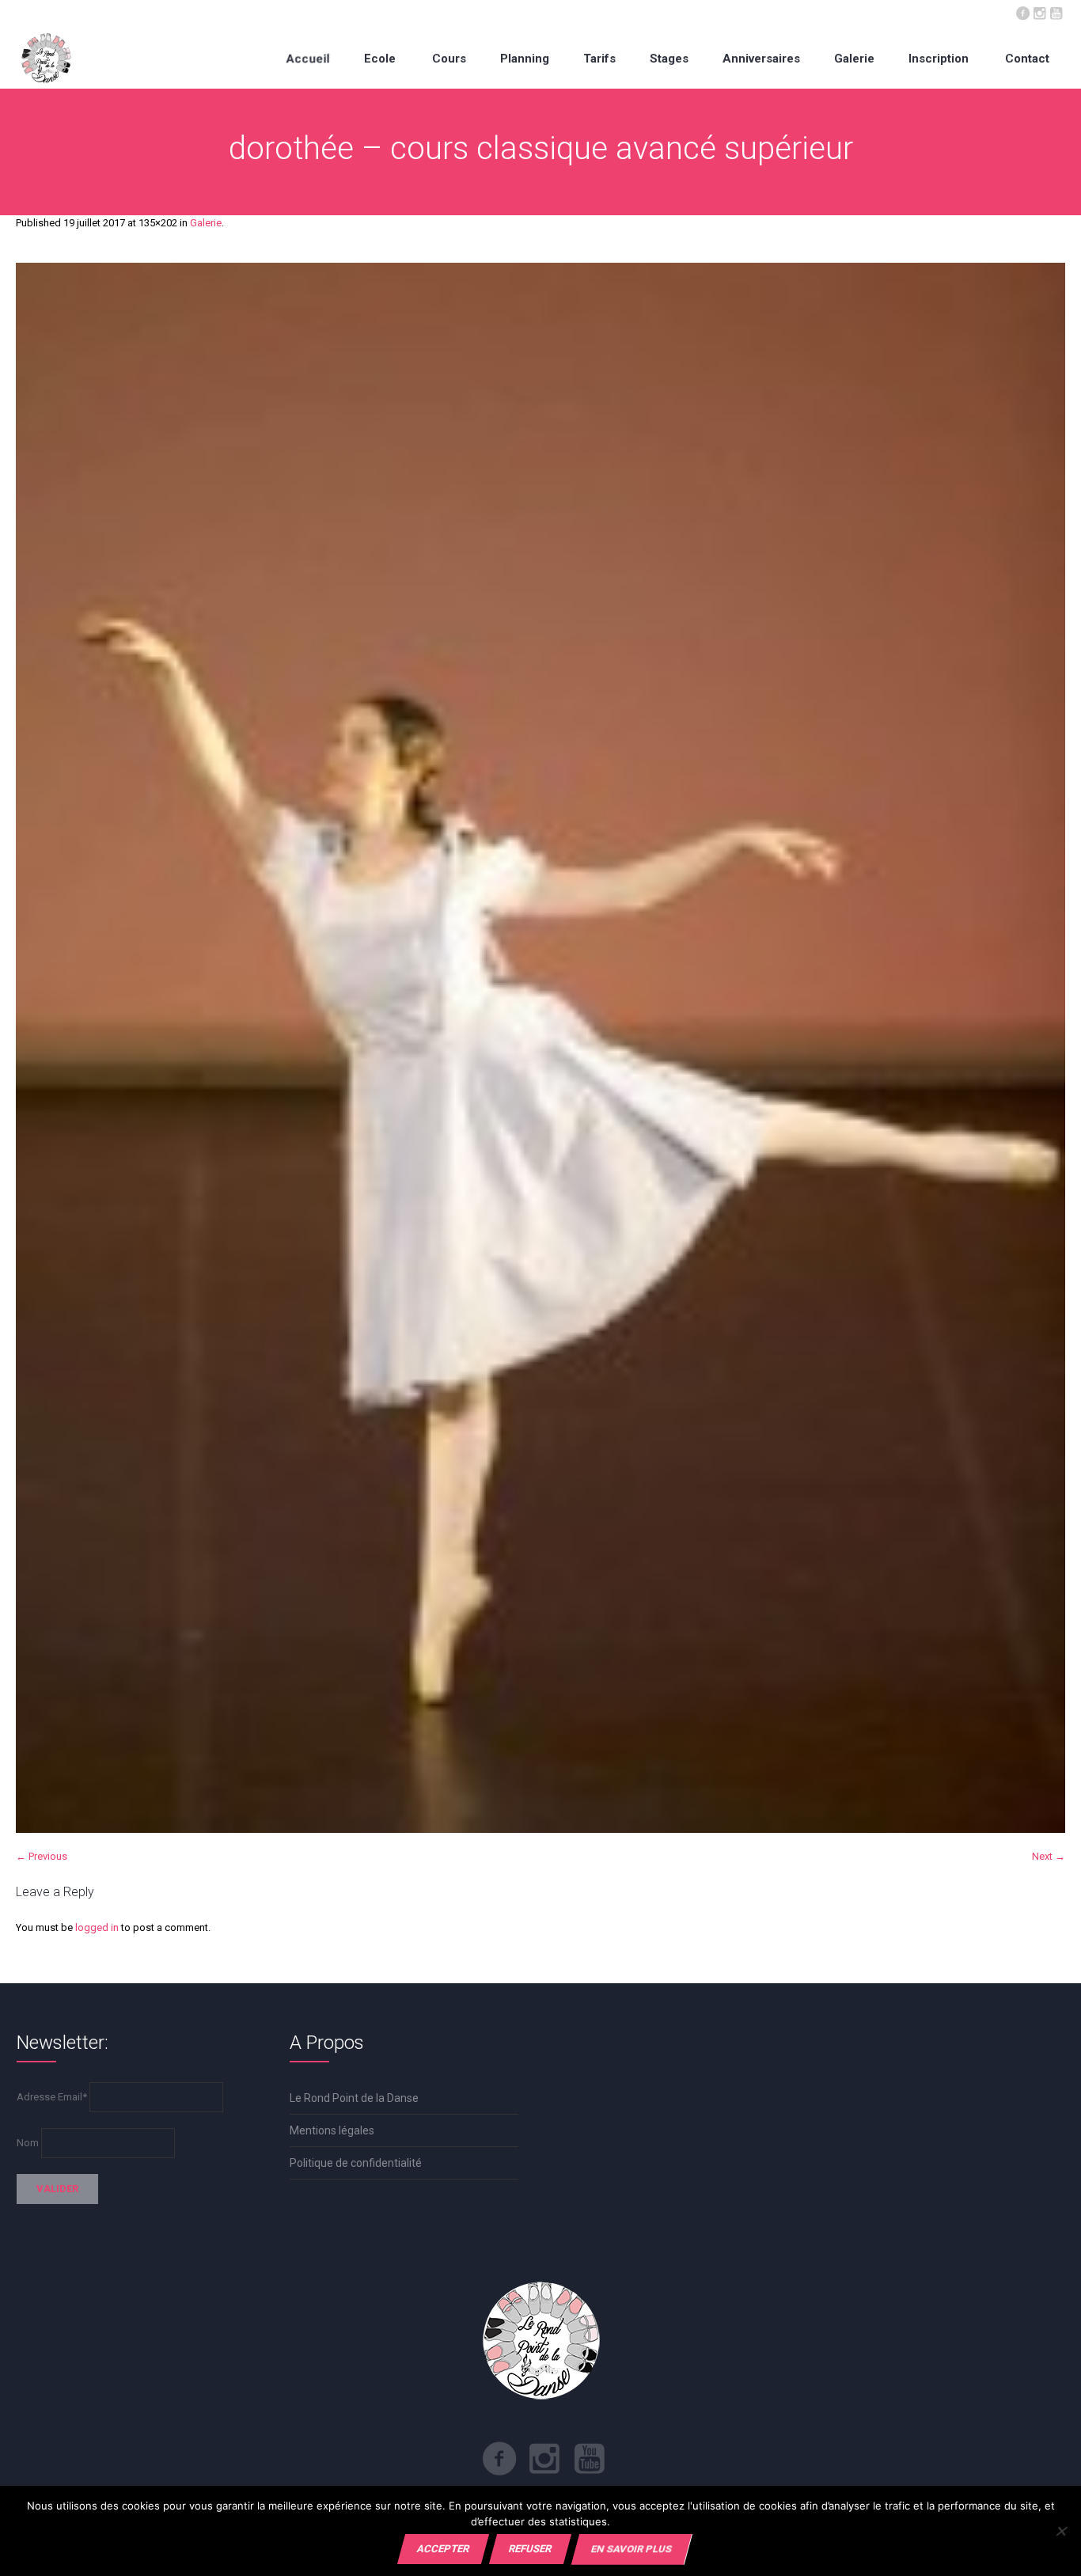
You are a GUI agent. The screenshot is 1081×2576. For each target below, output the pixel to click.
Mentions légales (332, 2130)
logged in (97, 1927)
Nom (28, 2143)
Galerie (206, 223)
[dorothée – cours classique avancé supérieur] (540, 1048)
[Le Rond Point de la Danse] (46, 58)
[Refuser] (1061, 2531)
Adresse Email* (52, 2097)
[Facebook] (1022, 12)
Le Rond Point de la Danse (354, 2098)
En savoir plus (632, 2549)
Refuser (530, 2549)
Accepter (443, 2549)
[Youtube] (1056, 12)
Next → (1049, 1856)
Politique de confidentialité (356, 2163)
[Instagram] (1039, 12)
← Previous (42, 1856)
